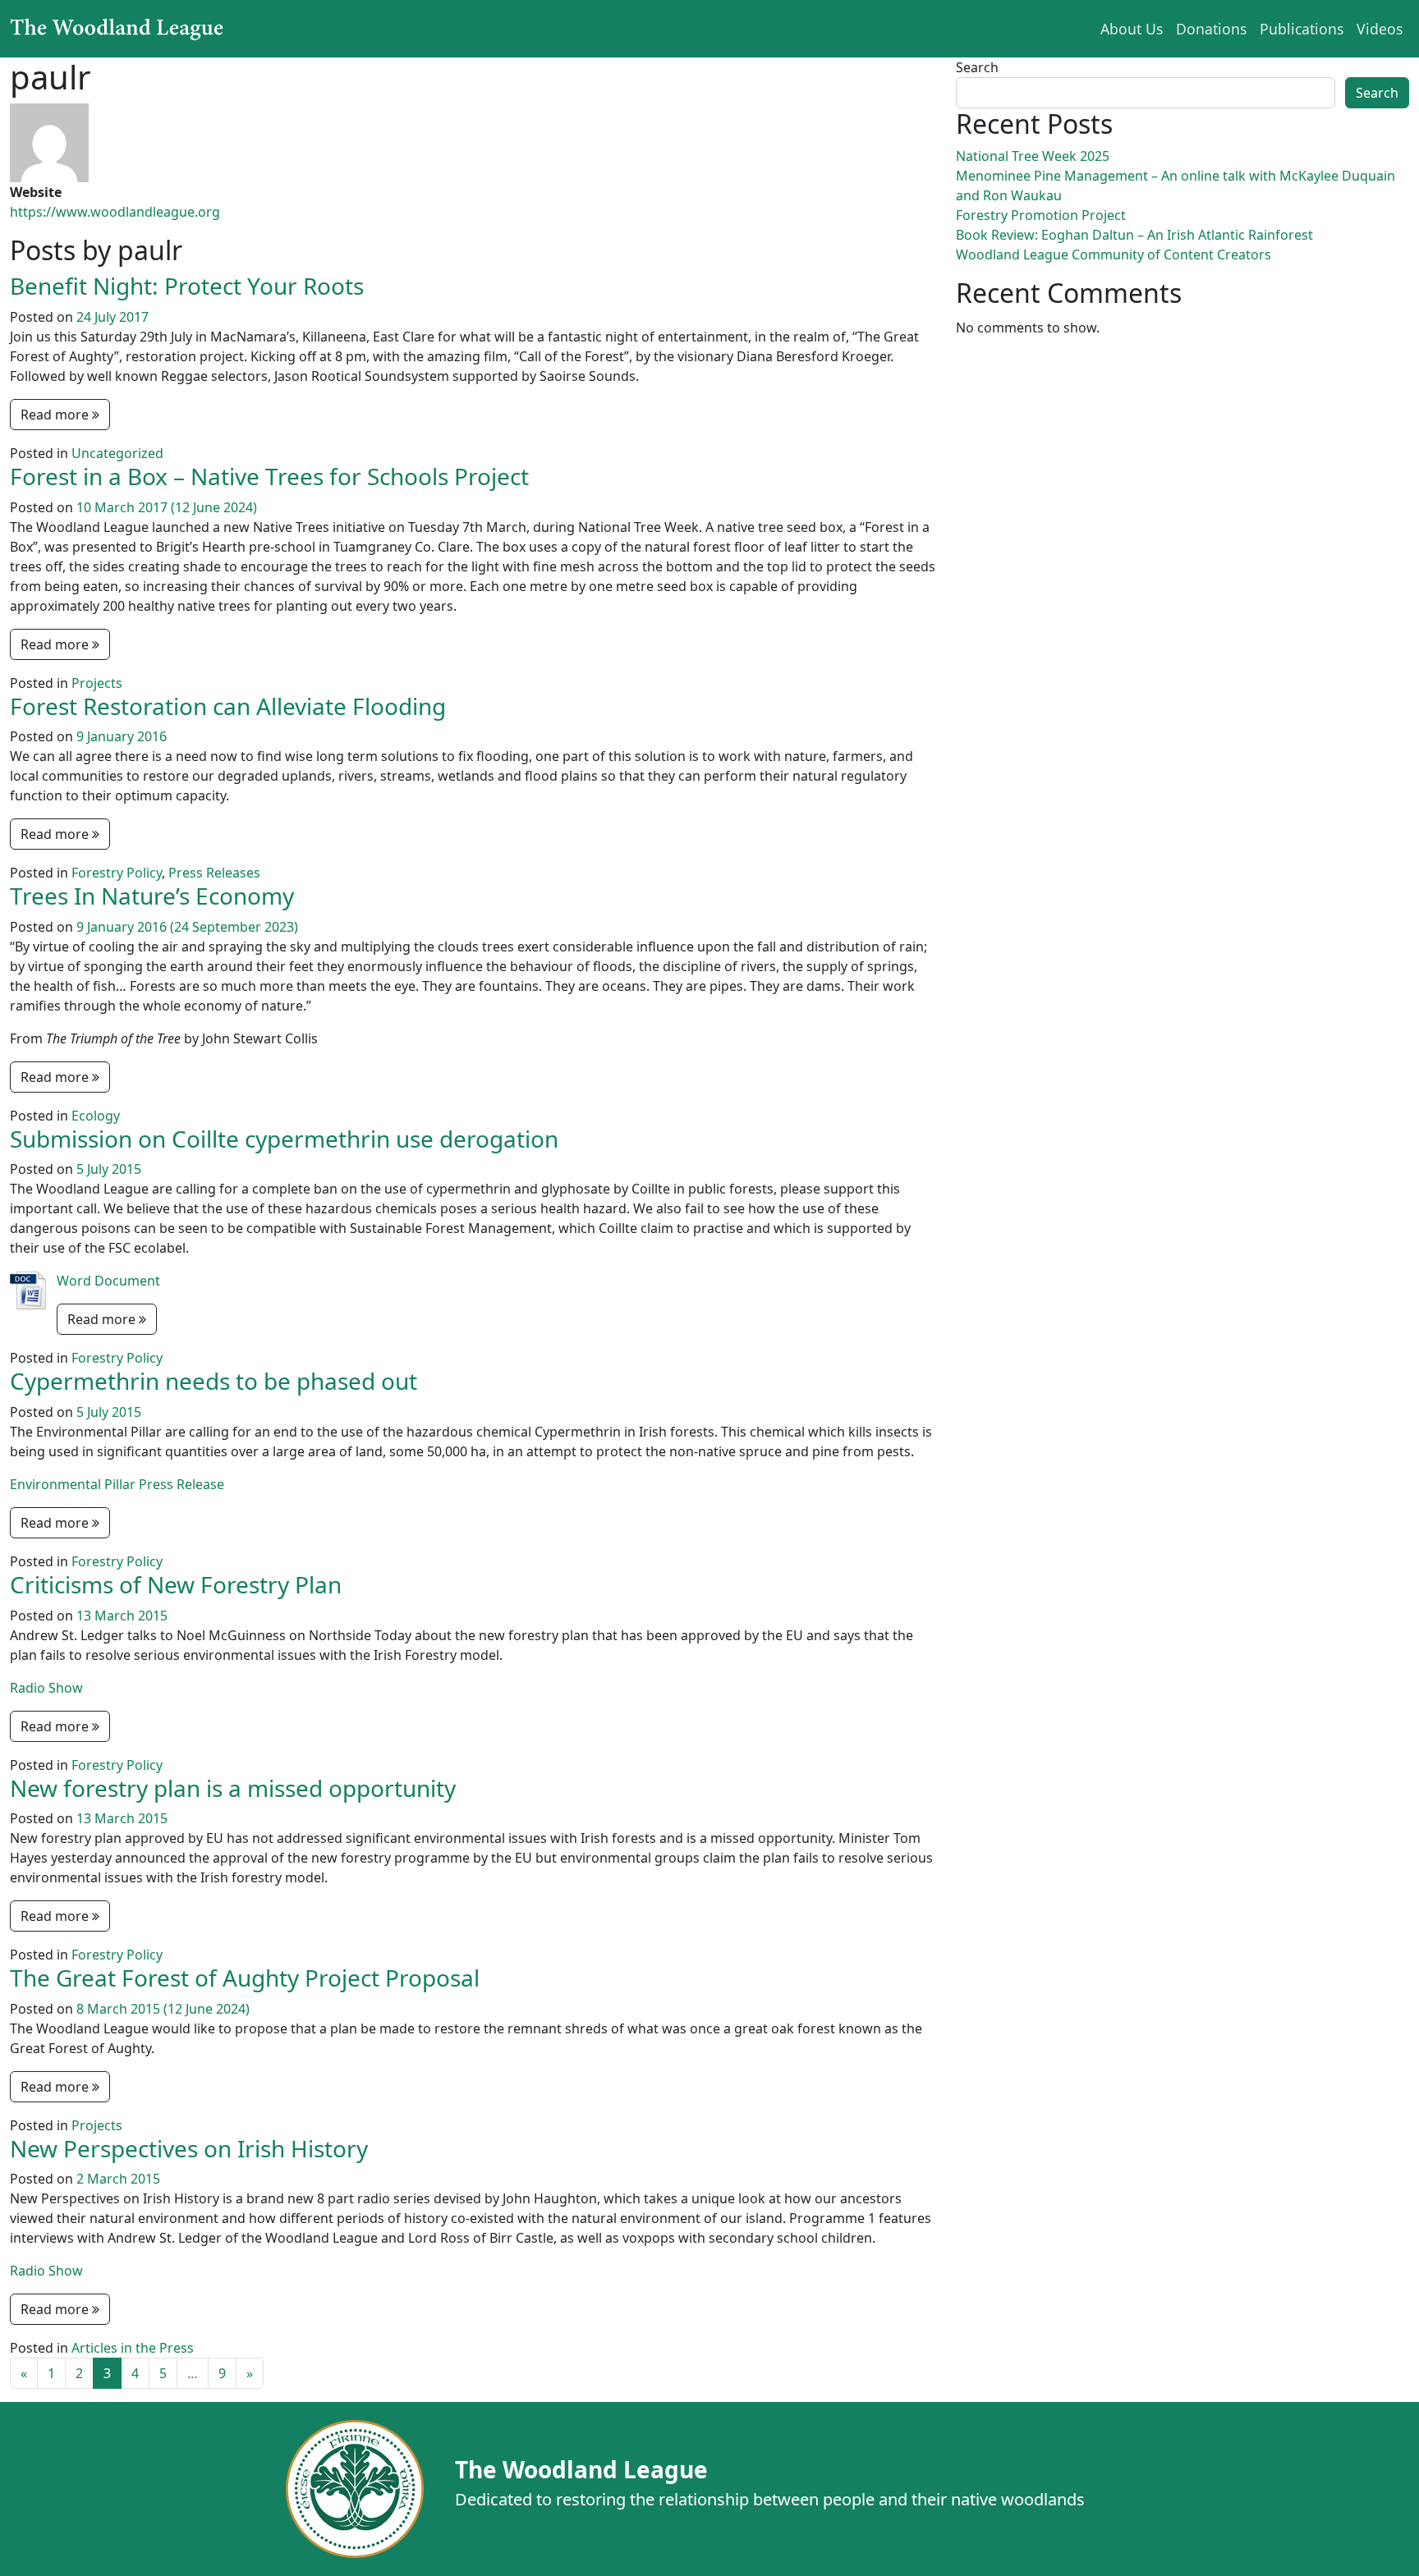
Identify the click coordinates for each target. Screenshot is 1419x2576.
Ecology (96, 1116)
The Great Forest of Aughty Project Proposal (245, 1978)
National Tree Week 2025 (1033, 156)
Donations (1211, 29)
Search (977, 67)
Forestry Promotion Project (1041, 215)
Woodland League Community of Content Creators (1114, 254)
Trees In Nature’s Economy (152, 896)
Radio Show (46, 1688)
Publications (1302, 29)
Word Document (108, 1281)
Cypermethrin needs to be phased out (214, 1381)
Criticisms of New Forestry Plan (176, 1584)
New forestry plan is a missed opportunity (233, 1788)
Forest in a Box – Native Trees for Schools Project (269, 476)
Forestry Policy (117, 873)
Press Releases (214, 873)
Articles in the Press (133, 2348)
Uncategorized (117, 453)
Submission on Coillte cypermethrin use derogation (284, 1139)
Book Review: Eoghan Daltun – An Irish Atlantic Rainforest (1134, 235)
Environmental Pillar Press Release (117, 1484)
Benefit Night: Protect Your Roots (187, 286)
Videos (1380, 29)
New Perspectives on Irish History (189, 2148)
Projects (97, 683)
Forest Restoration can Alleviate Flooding (228, 706)
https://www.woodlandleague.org (115, 212)
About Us (1132, 29)
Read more (56, 415)
